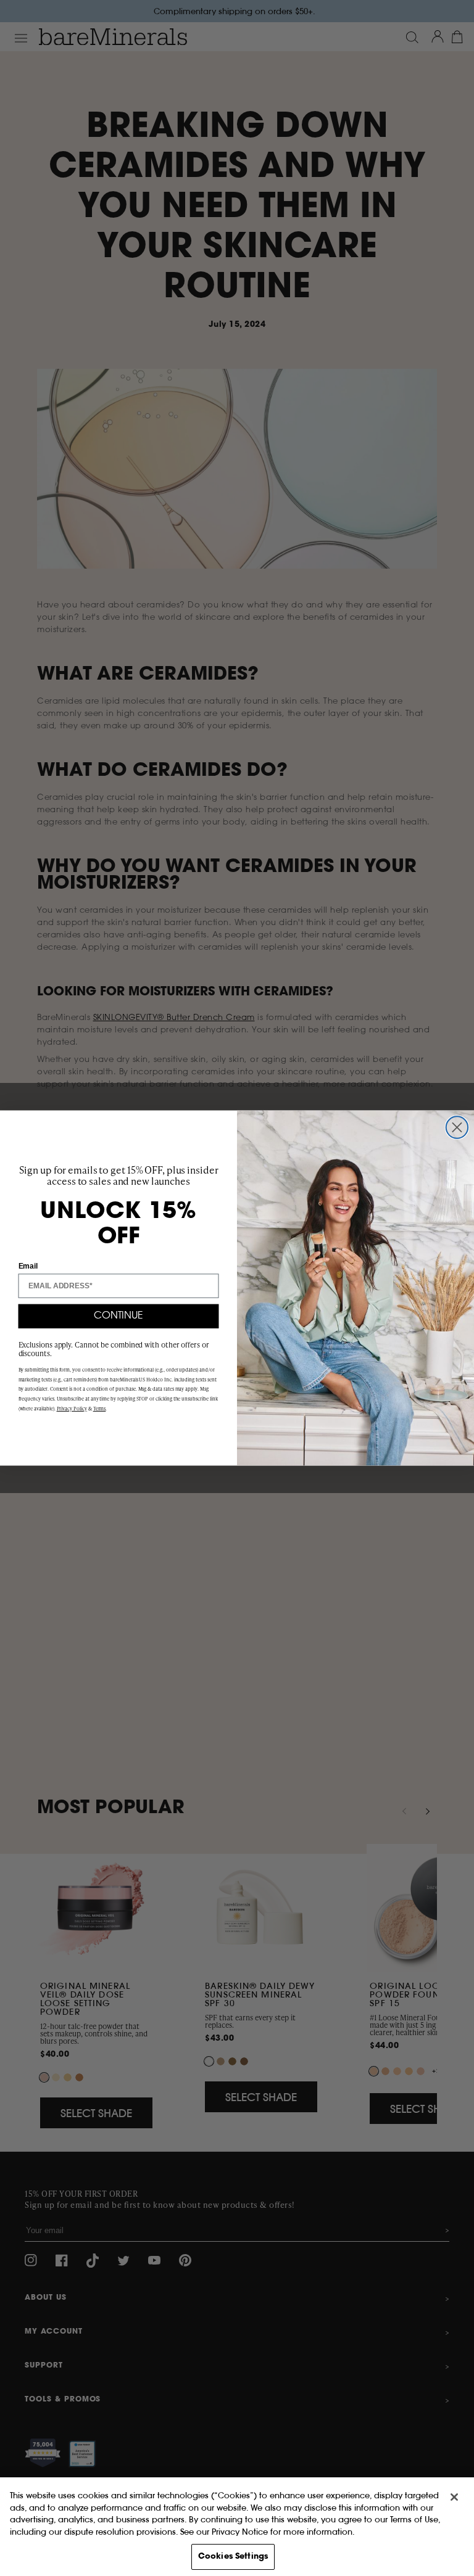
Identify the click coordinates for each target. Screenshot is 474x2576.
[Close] (454, 2497)
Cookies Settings (233, 2557)
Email (28, 1265)
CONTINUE (118, 1316)
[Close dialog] (457, 1127)
